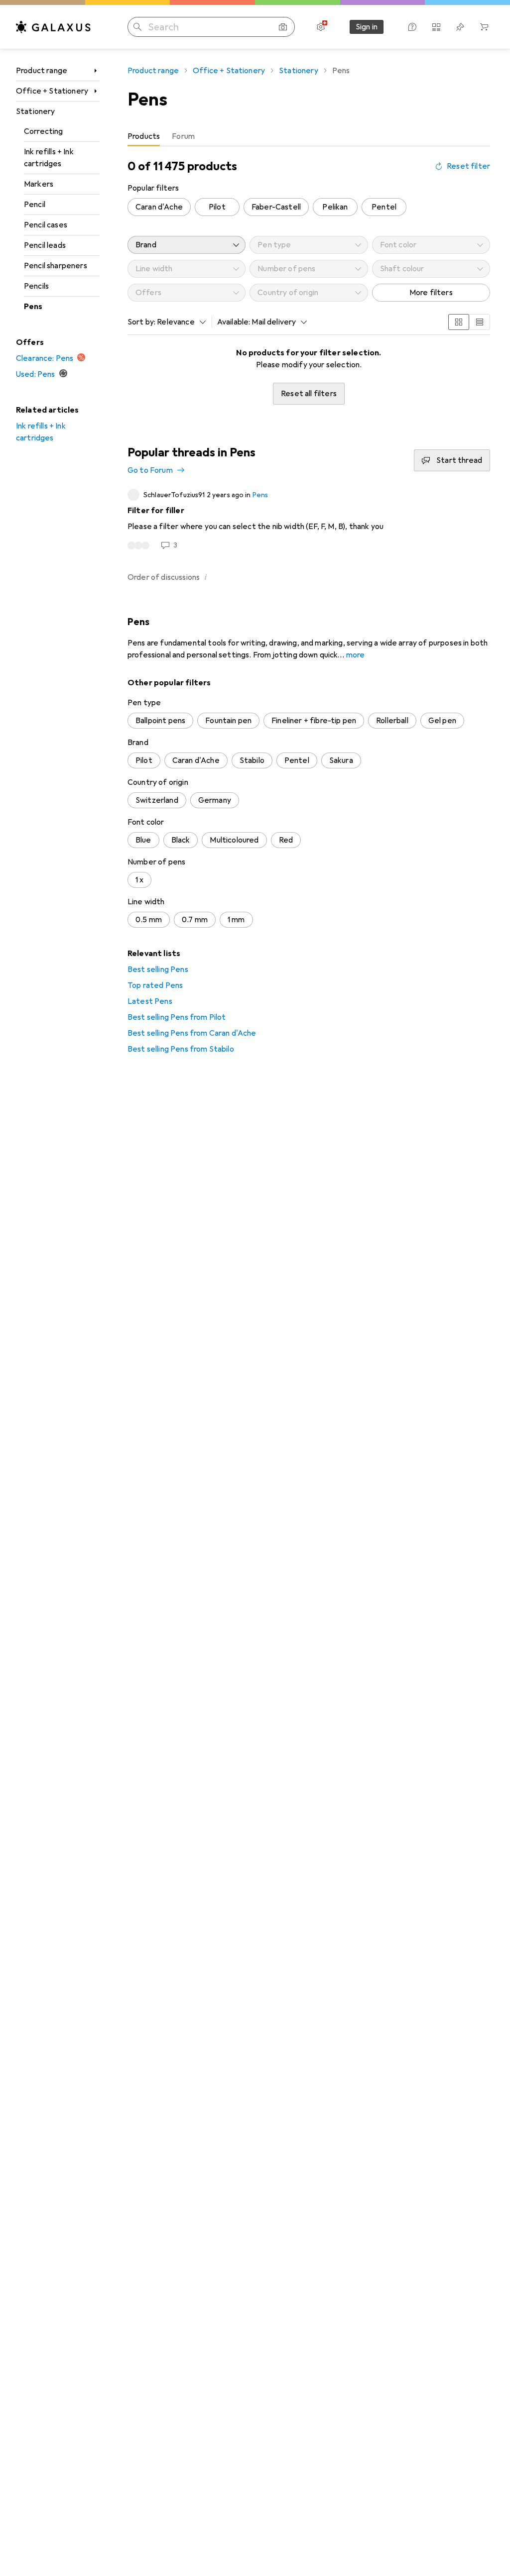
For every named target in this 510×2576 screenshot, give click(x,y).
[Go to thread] (309, 520)
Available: (234, 322)
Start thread (459, 460)
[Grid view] (459, 322)
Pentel (384, 207)
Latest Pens (150, 1001)
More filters (431, 293)
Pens (33, 307)
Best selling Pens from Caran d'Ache (192, 1033)
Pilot (217, 207)
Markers (39, 184)
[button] (206, 577)
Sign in (367, 27)
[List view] (480, 322)
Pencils (36, 286)
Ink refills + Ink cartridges (49, 158)
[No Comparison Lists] (436, 27)
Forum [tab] (183, 136)
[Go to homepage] (53, 27)
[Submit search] (137, 27)
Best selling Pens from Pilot (177, 1017)
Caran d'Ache (159, 207)
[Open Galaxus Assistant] (412, 27)
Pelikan (335, 207)
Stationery (36, 111)
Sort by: (141, 322)
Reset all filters (309, 394)
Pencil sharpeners (56, 266)
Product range (42, 71)
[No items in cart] (484, 27)
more (356, 655)
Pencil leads (45, 245)
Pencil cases (46, 225)
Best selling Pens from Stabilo (181, 1049)
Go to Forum (150, 470)
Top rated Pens (155, 985)
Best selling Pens (158, 969)
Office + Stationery (52, 91)
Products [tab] (144, 136)
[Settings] (321, 27)
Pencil (35, 205)
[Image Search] (283, 27)
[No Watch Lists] (460, 27)
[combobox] (179, 322)
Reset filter (468, 166)
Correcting (44, 131)
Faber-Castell (276, 207)
